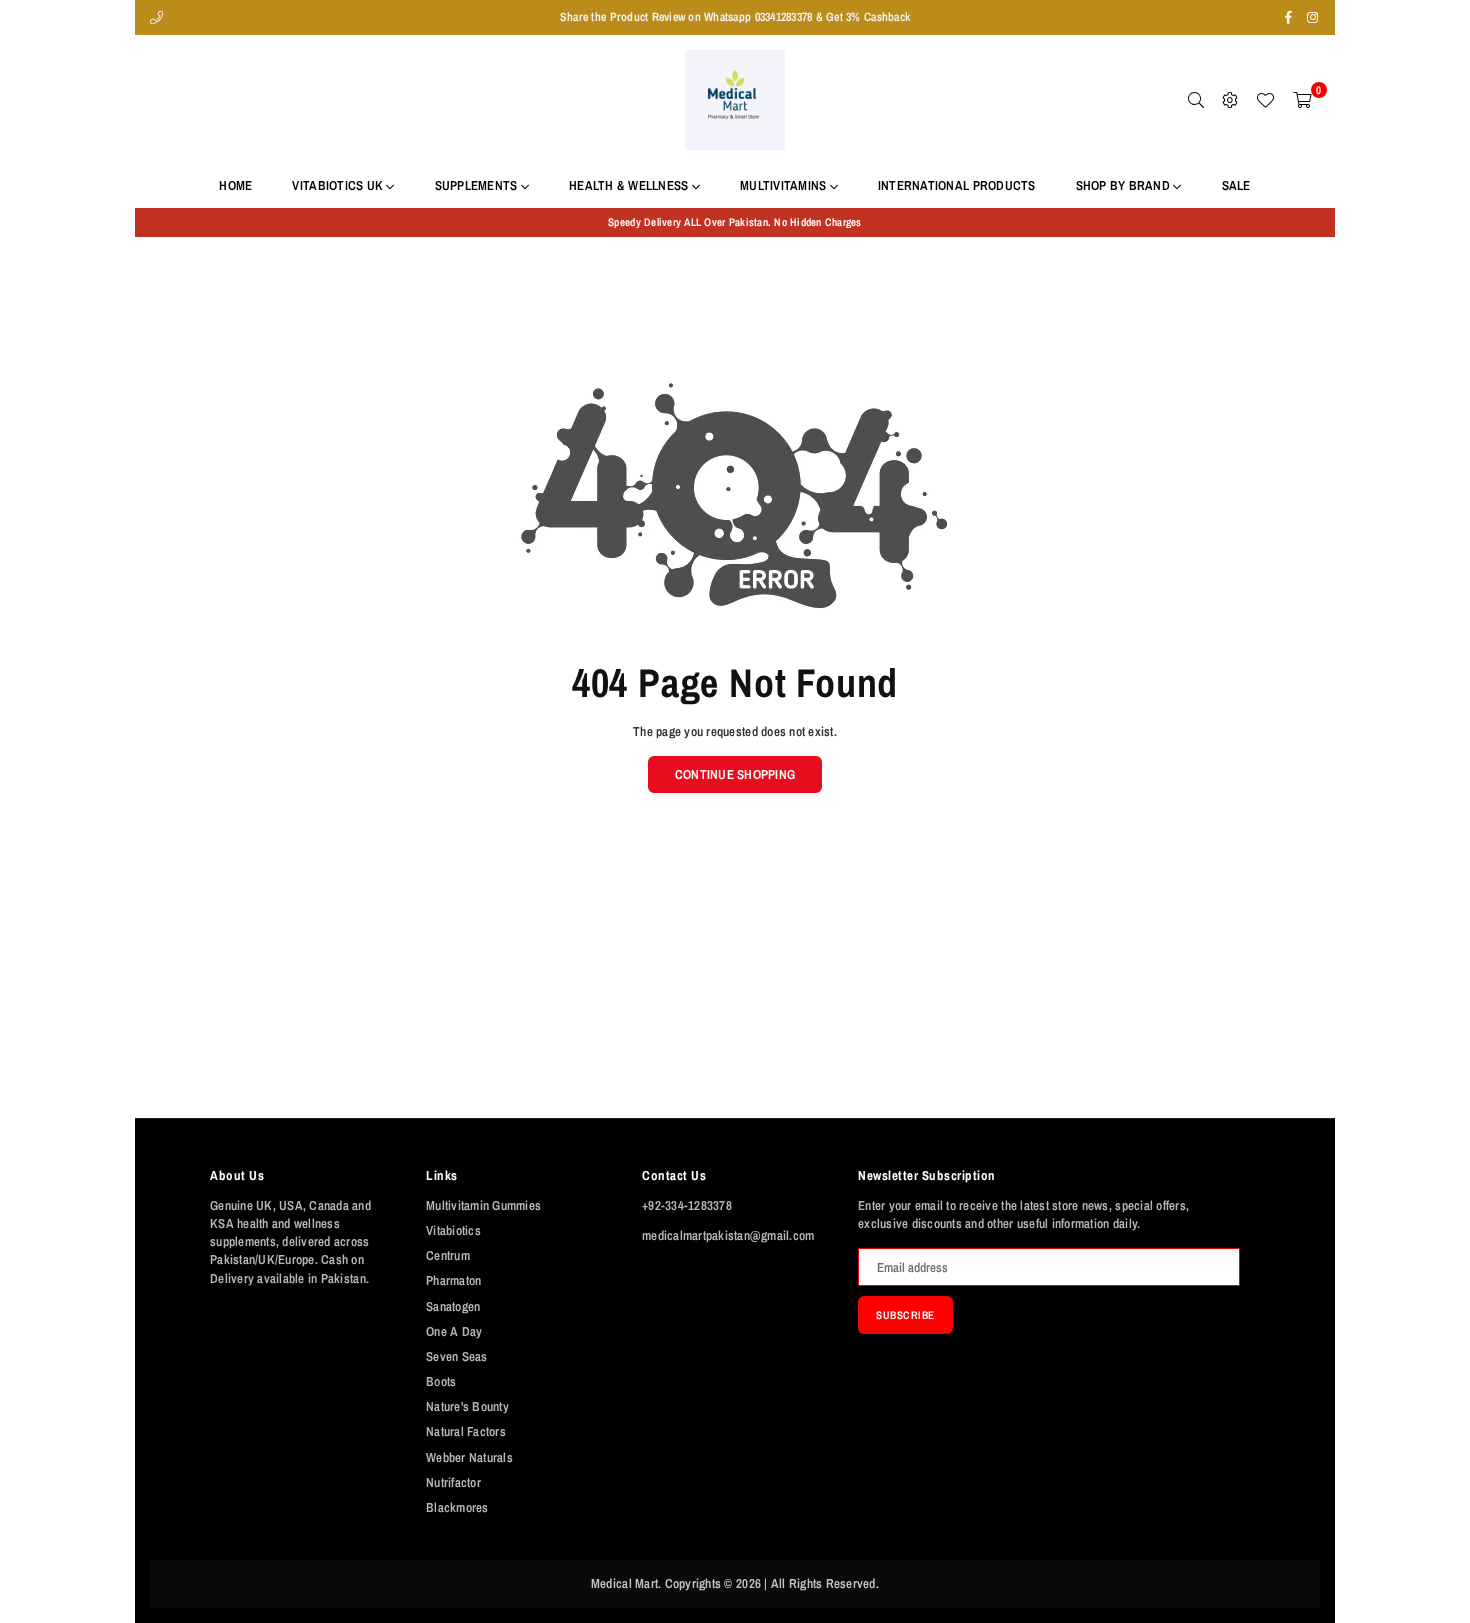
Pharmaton (453, 1280)
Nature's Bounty (467, 1406)
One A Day (454, 1331)
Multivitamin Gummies (483, 1205)
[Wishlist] (1265, 100)
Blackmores (457, 1507)
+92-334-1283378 (687, 1205)
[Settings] (1230, 100)
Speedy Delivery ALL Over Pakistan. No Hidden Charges (735, 222)
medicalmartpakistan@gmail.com (728, 1235)
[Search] (1196, 100)
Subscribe (905, 1315)
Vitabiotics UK (339, 185)
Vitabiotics (453, 1230)
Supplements (478, 185)
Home (235, 185)
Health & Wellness (630, 185)
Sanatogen (453, 1306)
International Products (957, 185)
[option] (735, 222)
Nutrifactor (453, 1482)
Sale (1236, 185)
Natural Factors (466, 1431)
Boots (441, 1381)
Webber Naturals (469, 1457)
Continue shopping (735, 774)
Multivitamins (785, 185)
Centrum (448, 1255)
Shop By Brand (1125, 185)
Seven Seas (457, 1356)
